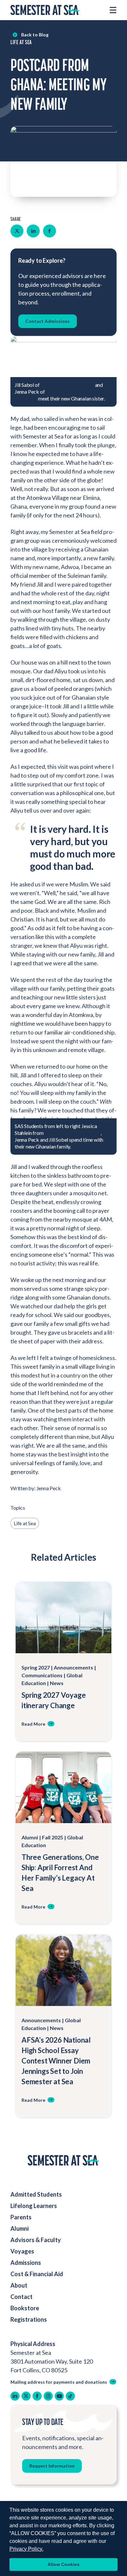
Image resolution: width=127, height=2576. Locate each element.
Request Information (52, 2466)
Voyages (22, 2251)
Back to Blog (35, 35)
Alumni (20, 2228)
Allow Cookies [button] (63, 2564)
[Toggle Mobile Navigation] (113, 10)
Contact (21, 2297)
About (19, 2285)
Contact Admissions (48, 321)
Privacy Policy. (26, 2549)
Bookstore (25, 2308)
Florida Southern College (67, 385)
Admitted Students (36, 2194)
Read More (33, 1724)
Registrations (29, 2319)
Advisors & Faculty (36, 2240)
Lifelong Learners (34, 2206)
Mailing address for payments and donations (59, 2382)
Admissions (26, 2263)
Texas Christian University (72, 1133)
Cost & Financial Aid (37, 2274)
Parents (21, 2217)
